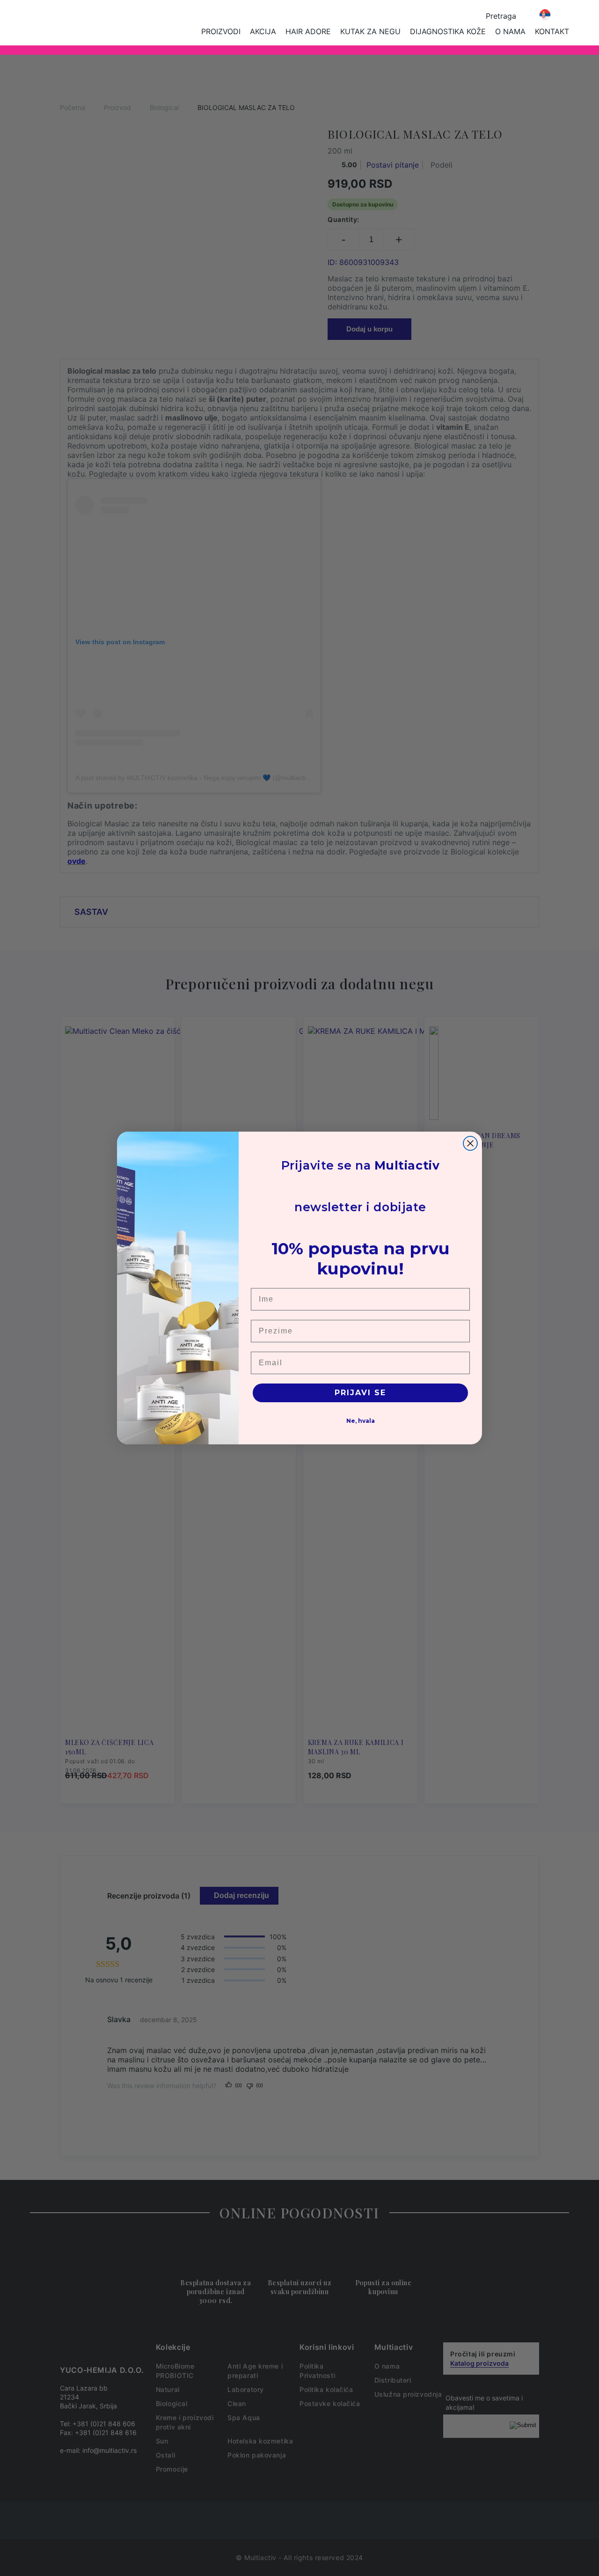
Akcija (263, 31)
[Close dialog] (470, 1143)
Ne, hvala (361, 1421)
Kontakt (552, 31)
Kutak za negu (370, 31)
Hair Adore (308, 31)
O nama (510, 31)
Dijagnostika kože (448, 31)
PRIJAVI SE (360, 1393)
